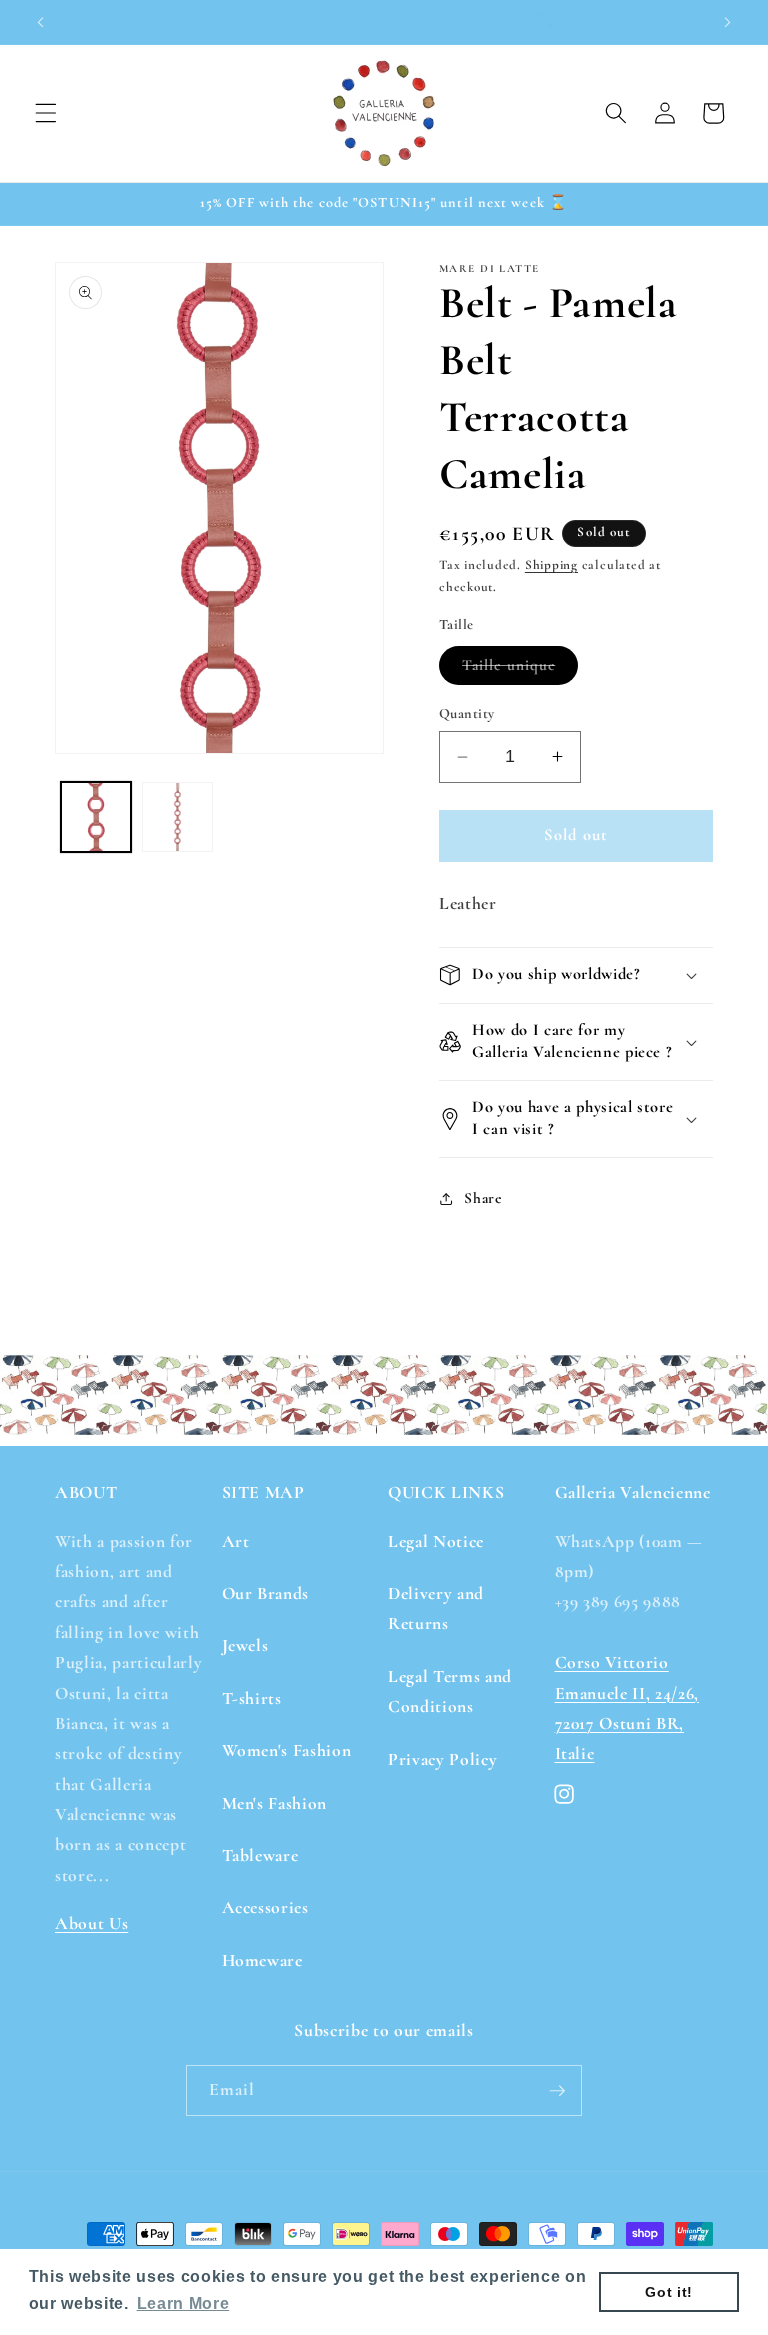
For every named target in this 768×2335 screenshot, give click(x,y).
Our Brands (266, 1593)
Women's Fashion (287, 1750)
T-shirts (252, 1698)
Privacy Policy (442, 1759)
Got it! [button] (669, 2292)
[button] (46, 113)
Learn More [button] (183, 2303)
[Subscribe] (557, 2091)
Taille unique (520, 670)
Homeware (262, 1960)
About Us (91, 1923)
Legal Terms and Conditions (450, 1691)
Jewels (245, 1645)
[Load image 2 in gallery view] (177, 817)
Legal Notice (436, 1541)
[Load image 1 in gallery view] (96, 817)
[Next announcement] (727, 22)
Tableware (260, 1855)
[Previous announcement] (41, 22)
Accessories (265, 1907)
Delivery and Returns (436, 1608)
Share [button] (482, 1198)
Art (236, 1541)
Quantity (467, 713)
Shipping (551, 565)
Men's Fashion (275, 1803)
